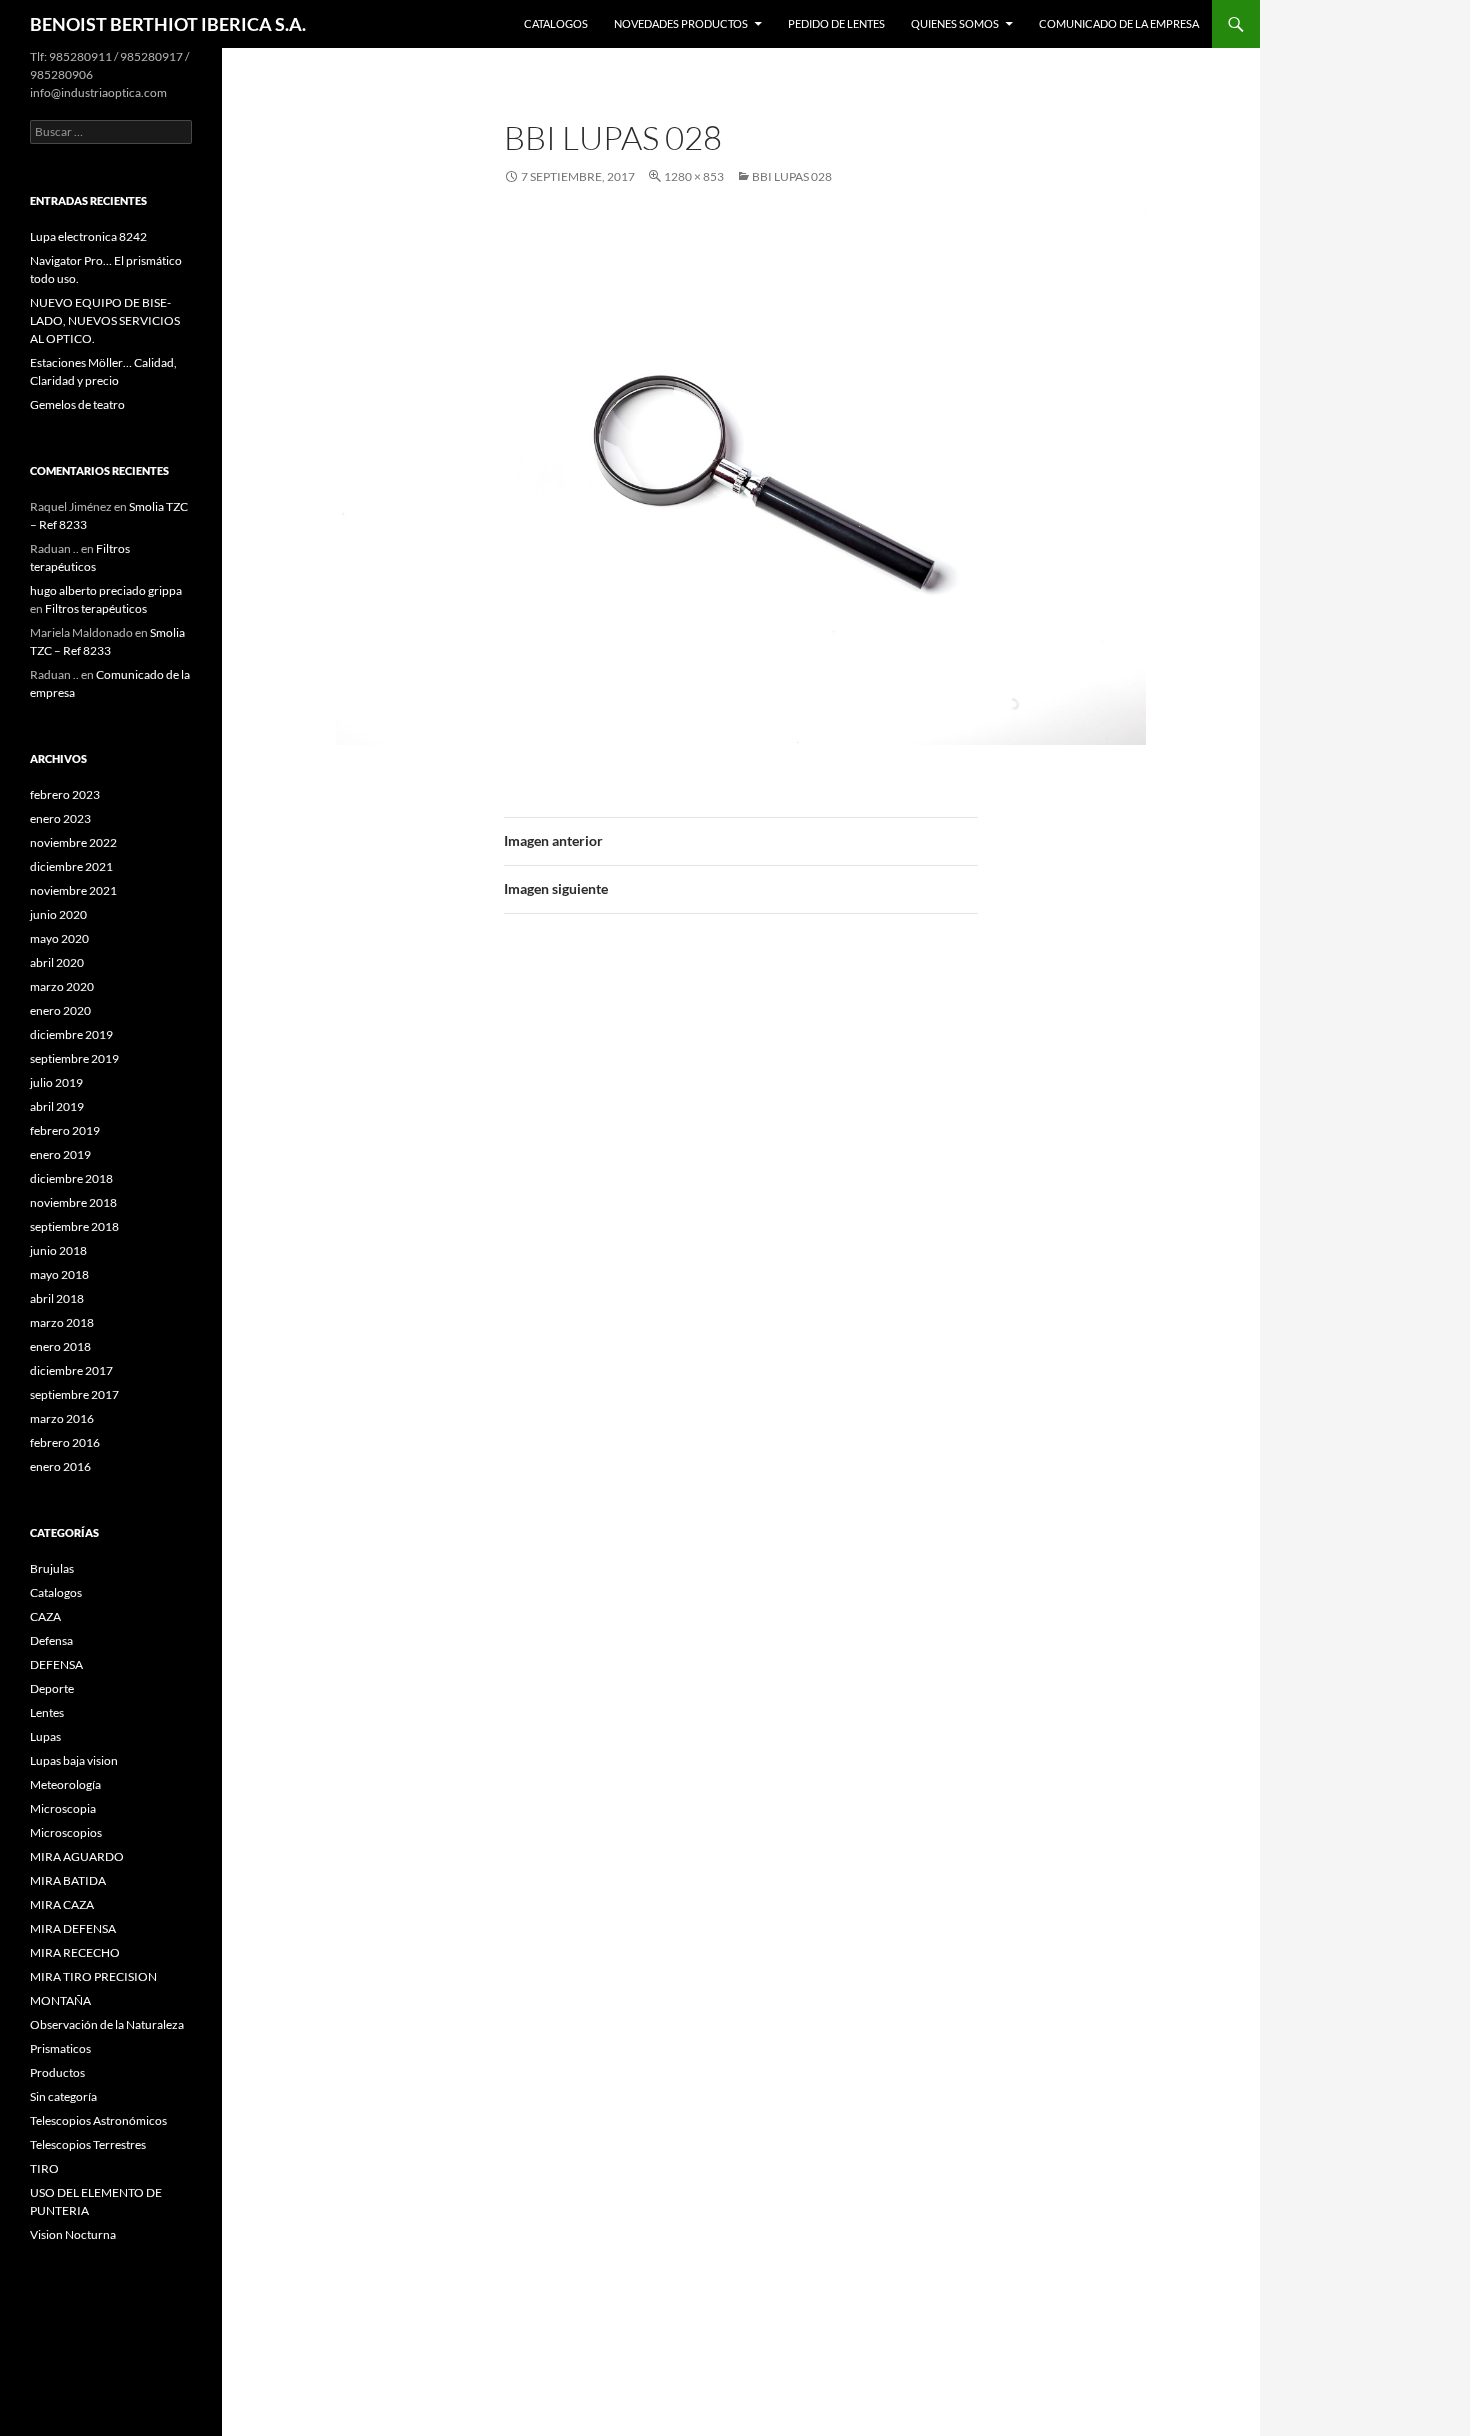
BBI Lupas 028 (792, 176)
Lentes (47, 1712)
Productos (57, 2072)
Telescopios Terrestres (88, 2144)
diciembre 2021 (71, 866)
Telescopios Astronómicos (98, 2120)
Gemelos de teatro (77, 404)
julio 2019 (56, 1082)
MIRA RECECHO (75, 1952)
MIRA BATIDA (68, 1880)
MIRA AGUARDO (77, 1856)
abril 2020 (57, 962)
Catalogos (556, 23)
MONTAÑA (60, 2000)
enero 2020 (60, 1010)
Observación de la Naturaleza (107, 2024)
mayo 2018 (59, 1274)
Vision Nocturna (73, 2234)
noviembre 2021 (73, 890)
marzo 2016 (62, 1418)
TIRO (44, 2168)
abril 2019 (57, 1106)
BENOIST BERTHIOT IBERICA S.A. (168, 24)
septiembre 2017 (74, 1394)
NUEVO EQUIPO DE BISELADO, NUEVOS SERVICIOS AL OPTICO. (105, 320)
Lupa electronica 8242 (88, 236)
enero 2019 (60, 1154)
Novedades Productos (681, 23)
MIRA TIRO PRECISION (93, 1976)
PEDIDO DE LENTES (836, 23)
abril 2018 (57, 1298)
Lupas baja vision (74, 1760)
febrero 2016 (65, 1442)
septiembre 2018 (74, 1226)
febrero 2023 (65, 794)
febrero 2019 (65, 1130)
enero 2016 (60, 1466)
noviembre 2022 (73, 842)
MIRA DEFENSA (73, 1928)
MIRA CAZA (62, 1904)
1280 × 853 (694, 176)
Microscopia (63, 1808)
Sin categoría (63, 2096)
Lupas (45, 1736)
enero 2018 (60, 1346)
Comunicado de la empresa (1119, 23)
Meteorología (65, 1784)
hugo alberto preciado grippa (106, 590)
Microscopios (66, 1832)
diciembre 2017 (71, 1370)
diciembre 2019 (71, 1034)
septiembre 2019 (74, 1058)
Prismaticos (60, 2048)
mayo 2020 (59, 938)
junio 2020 (58, 914)
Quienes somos (955, 23)
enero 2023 (60, 818)
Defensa (51, 1640)
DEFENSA (56, 1664)
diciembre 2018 (71, 1178)
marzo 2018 (62, 1322)
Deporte (52, 1688)
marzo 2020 (62, 986)
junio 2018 (58, 1250)
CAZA (45, 1616)
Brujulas (52, 1568)
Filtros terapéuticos (96, 608)
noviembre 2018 (73, 1202)
